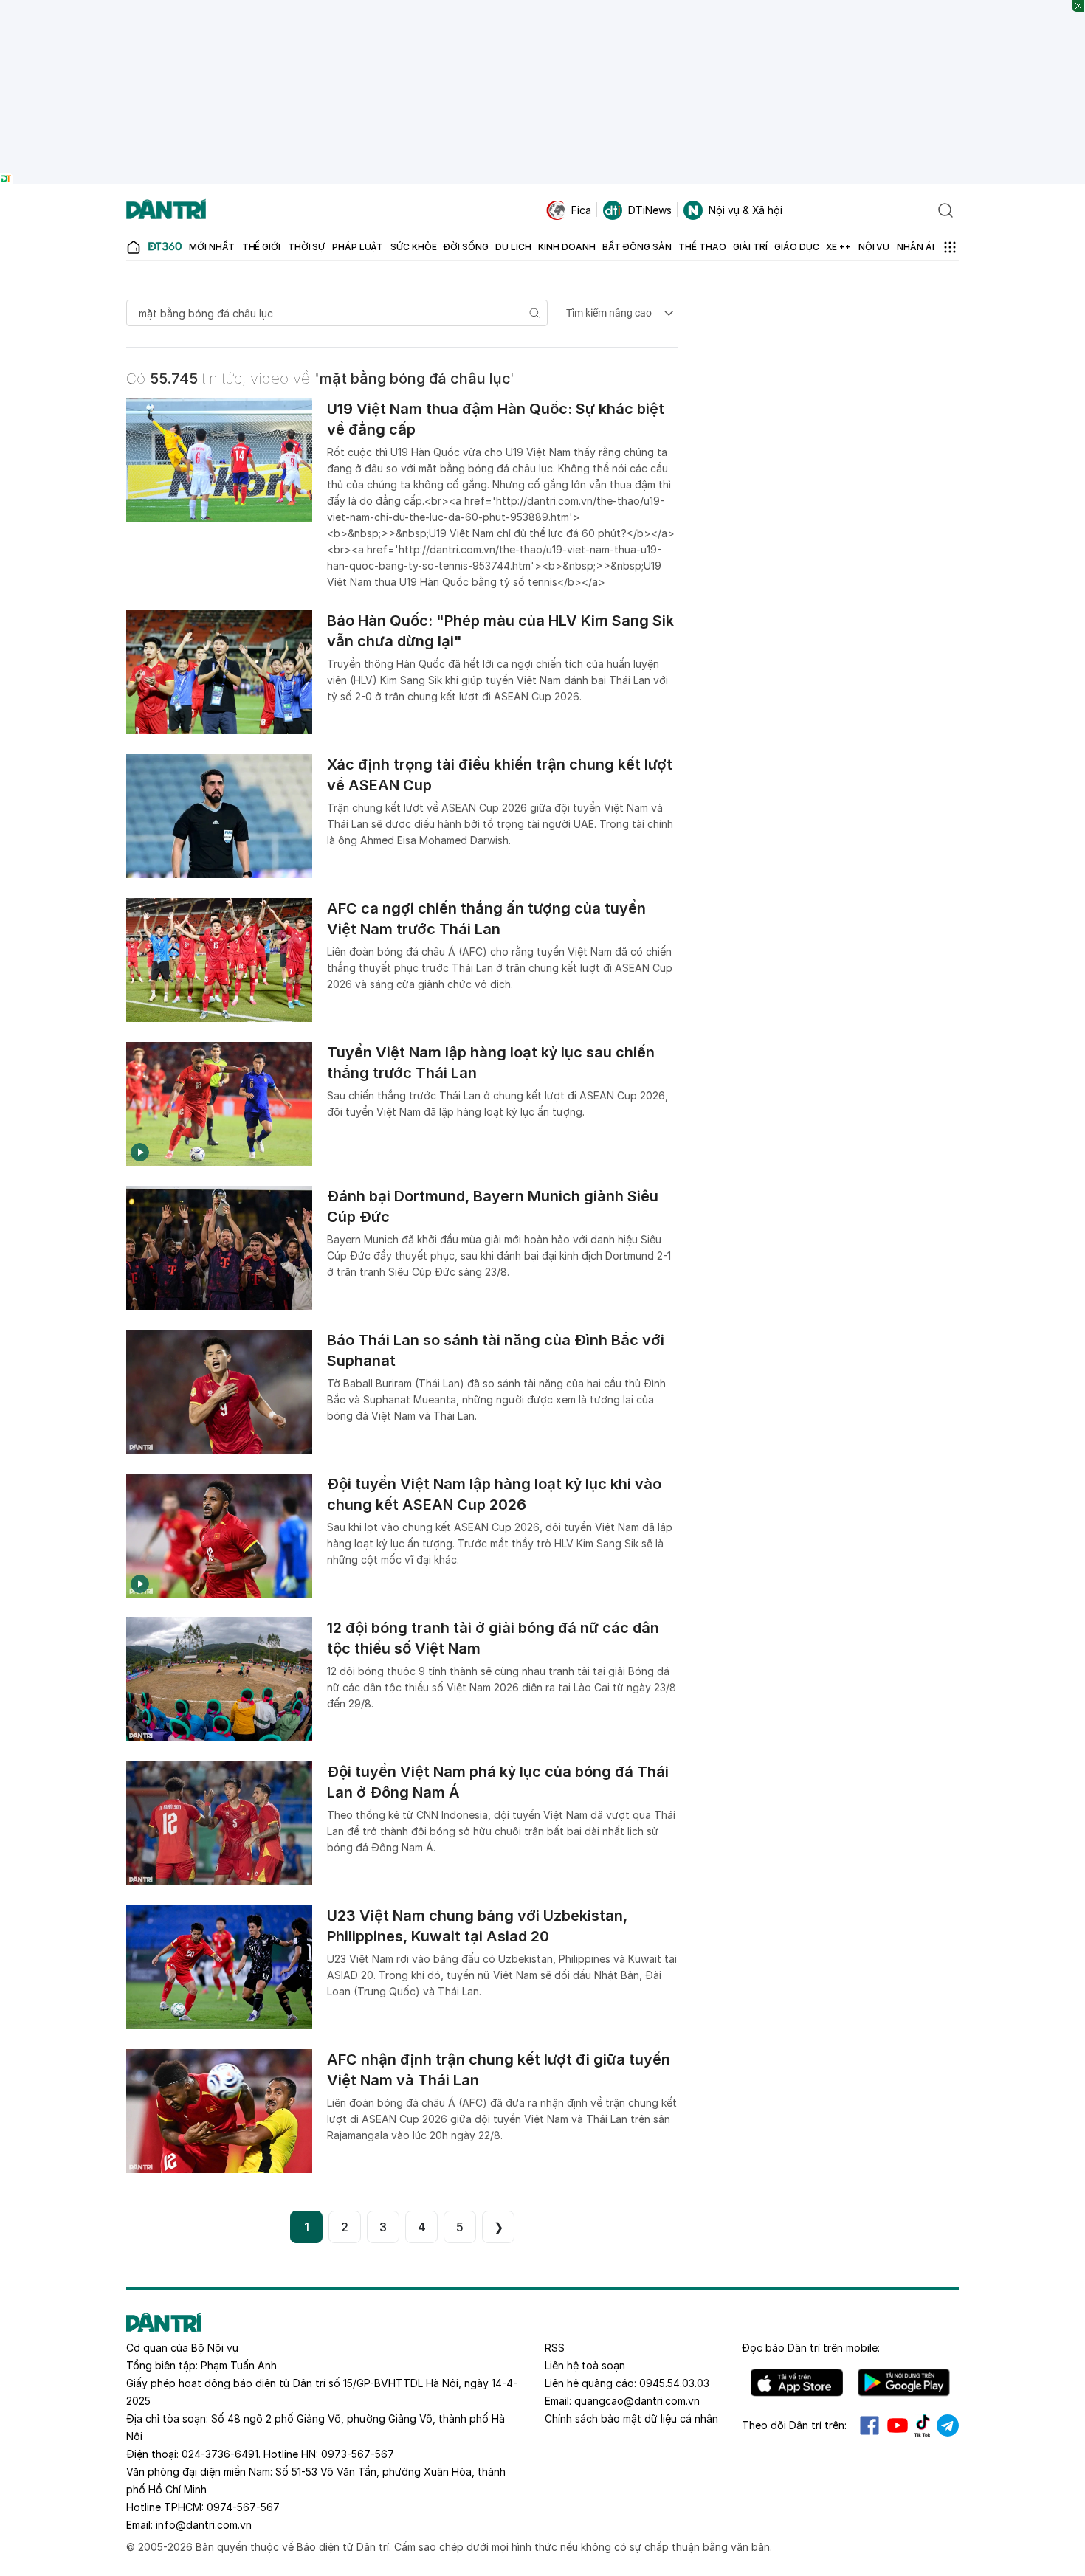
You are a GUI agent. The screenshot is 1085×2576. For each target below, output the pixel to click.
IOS (797, 2383)
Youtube (898, 2425)
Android (904, 2383)
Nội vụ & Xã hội (745, 210)
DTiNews (650, 210)
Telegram (948, 2425)
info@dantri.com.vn (204, 2525)
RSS (555, 2348)
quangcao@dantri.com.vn (637, 2401)
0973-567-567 (358, 2454)
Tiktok (923, 2425)
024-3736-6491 (220, 2454)
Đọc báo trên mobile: (811, 2348)
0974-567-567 (243, 2507)
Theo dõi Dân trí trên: (794, 2425)
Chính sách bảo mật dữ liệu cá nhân (631, 2418)
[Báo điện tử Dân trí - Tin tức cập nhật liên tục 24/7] (166, 210)
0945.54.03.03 (674, 2383)
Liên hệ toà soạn (585, 2365)
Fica (581, 210)
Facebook (869, 2425)
